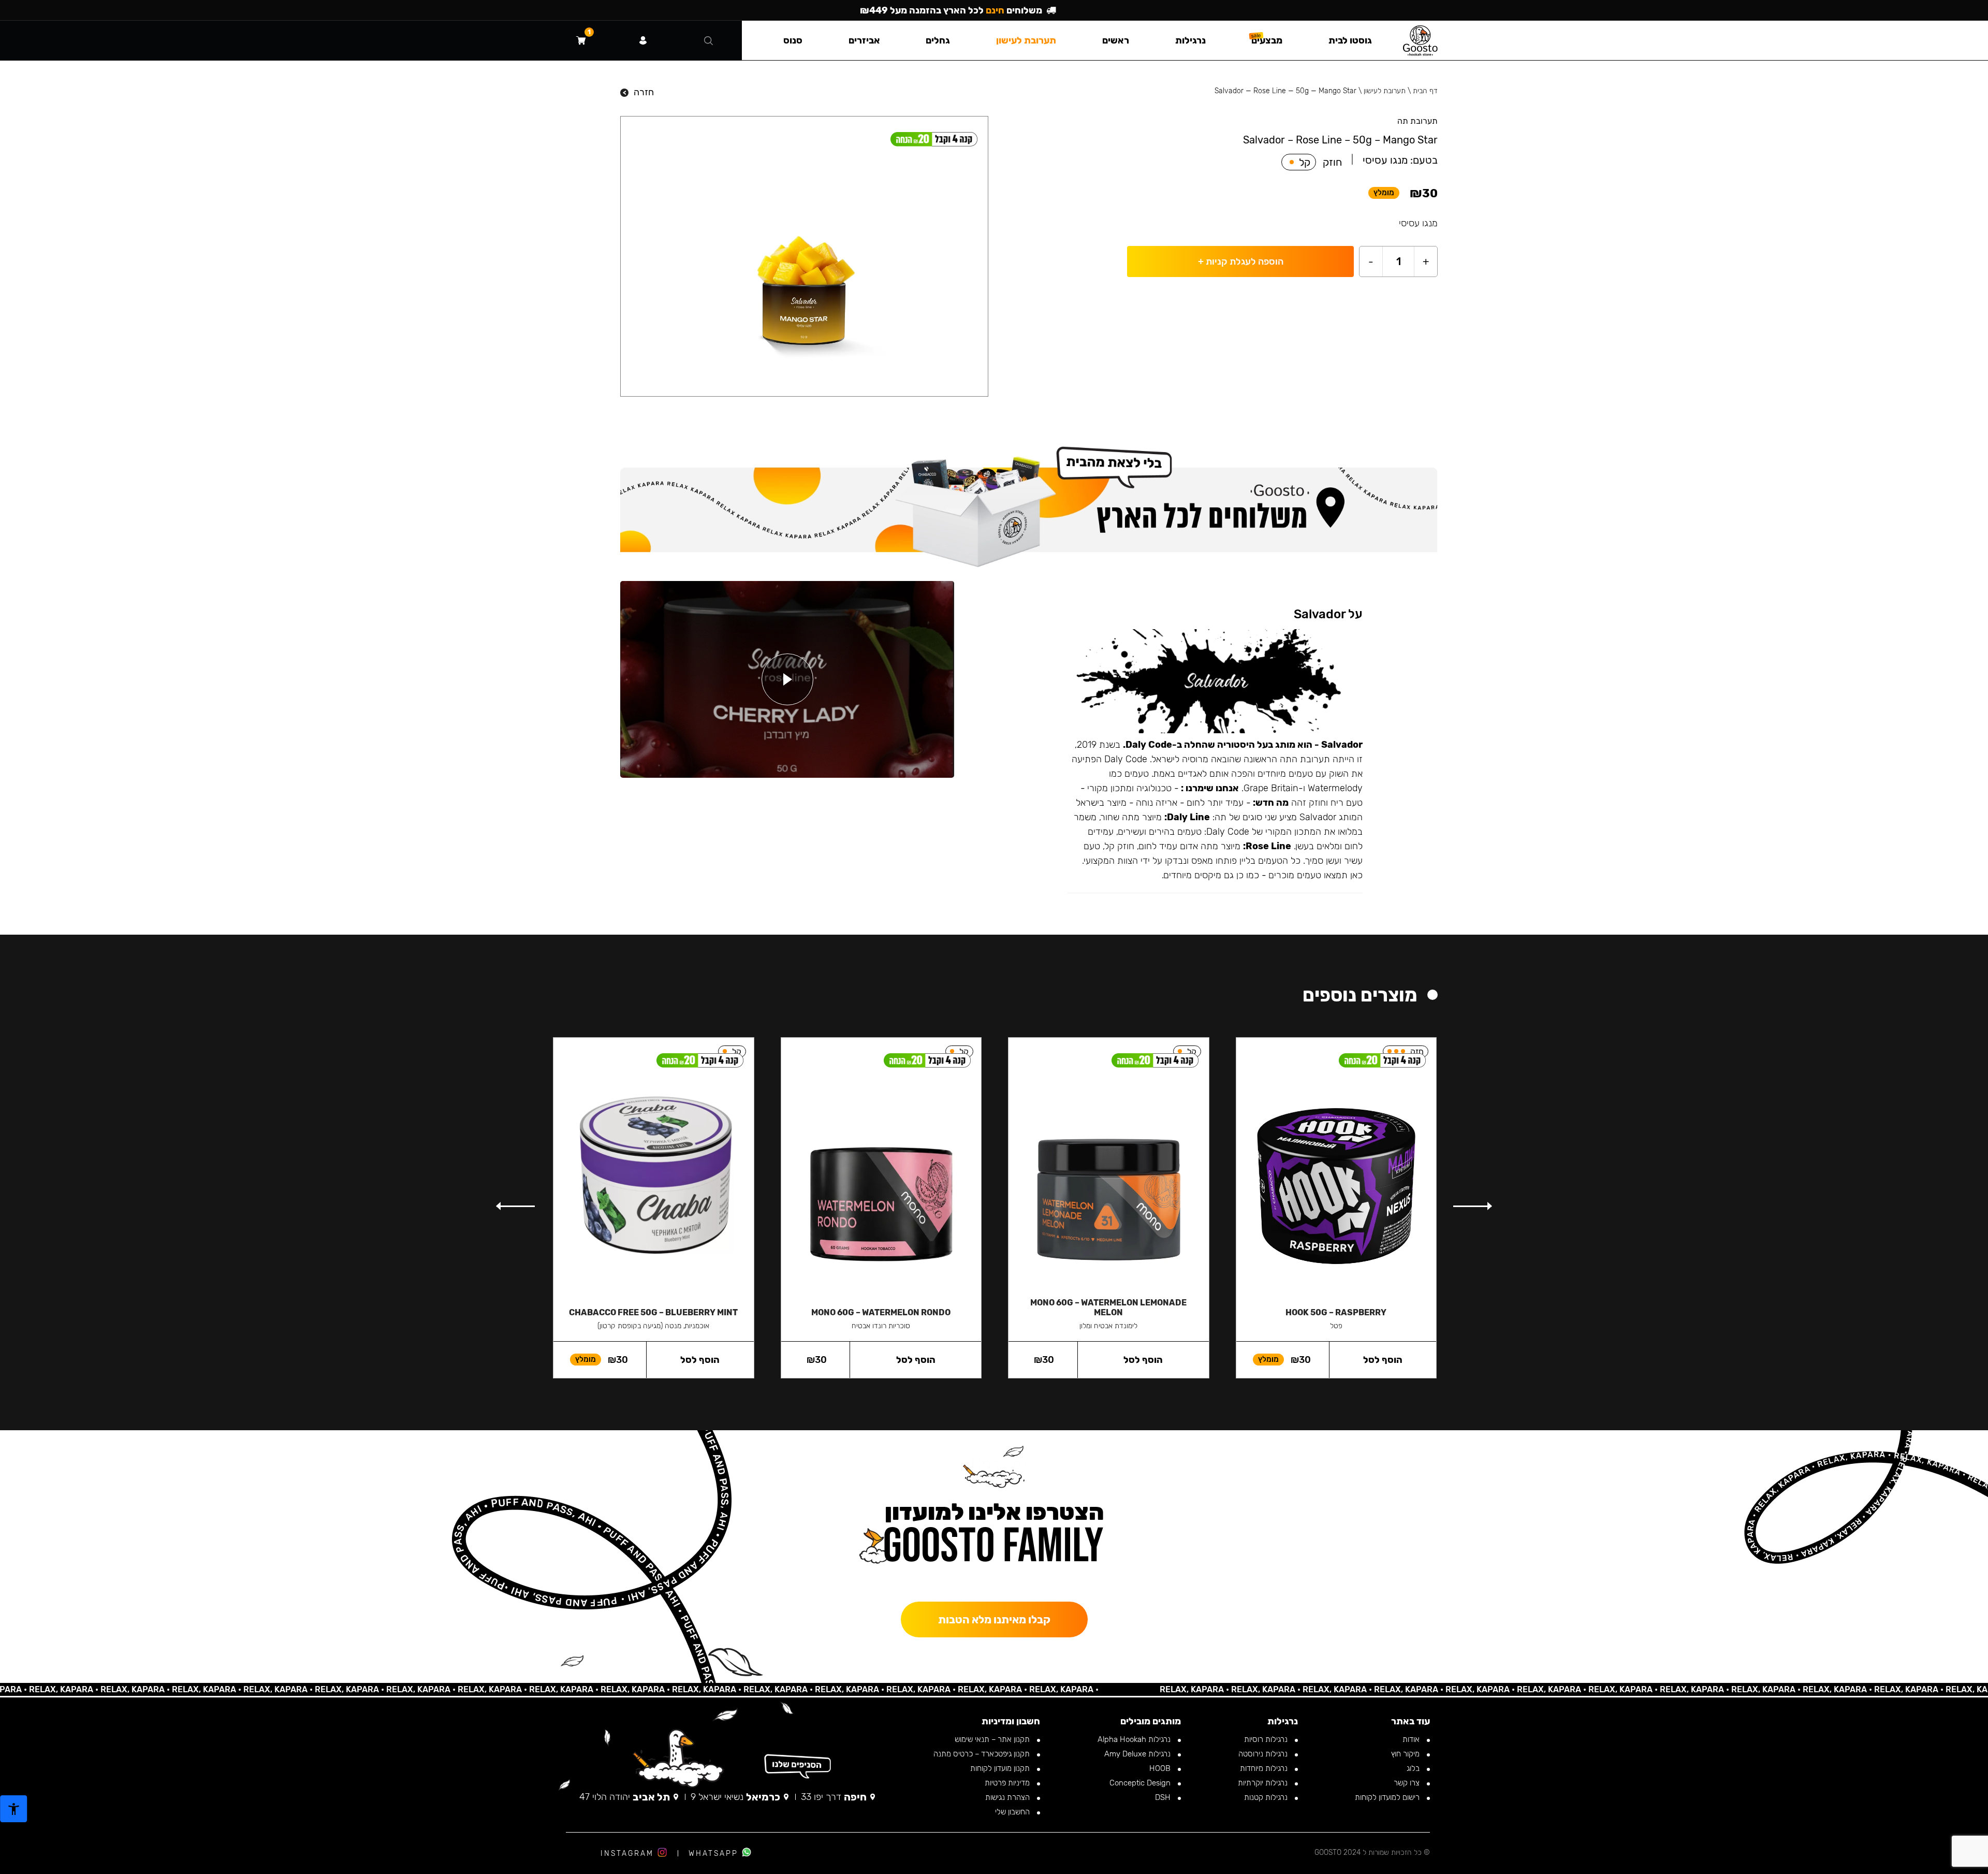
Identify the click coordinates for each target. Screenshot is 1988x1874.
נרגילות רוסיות (1267, 1739)
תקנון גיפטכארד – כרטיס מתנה (983, 1754)
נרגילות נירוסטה (1264, 1754)
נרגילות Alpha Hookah (1135, 1739)
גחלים (938, 40)
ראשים (1116, 40)
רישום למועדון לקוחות (1388, 1797)
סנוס (793, 40)
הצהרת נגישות (1008, 1797)
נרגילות (1190, 40)
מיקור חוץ (1406, 1754)
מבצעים (1267, 40)
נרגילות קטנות (1267, 1797)
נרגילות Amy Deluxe (1138, 1754)
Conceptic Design (1141, 1783)
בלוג (1414, 1768)
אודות (1412, 1739)
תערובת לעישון (1385, 91)
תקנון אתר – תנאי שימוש (993, 1739)
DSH (1164, 1797)
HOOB (1161, 1768)
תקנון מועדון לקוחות (1001, 1768)
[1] (581, 40)
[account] (643, 40)
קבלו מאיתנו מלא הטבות (994, 1619)
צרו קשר (1408, 1783)
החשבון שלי (1013, 1812)
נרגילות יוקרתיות (1264, 1783)
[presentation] (1472, 1206)
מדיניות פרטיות (1008, 1783)
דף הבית (1425, 91)
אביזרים (864, 40)
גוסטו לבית (1350, 40)
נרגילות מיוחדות (1265, 1768)
